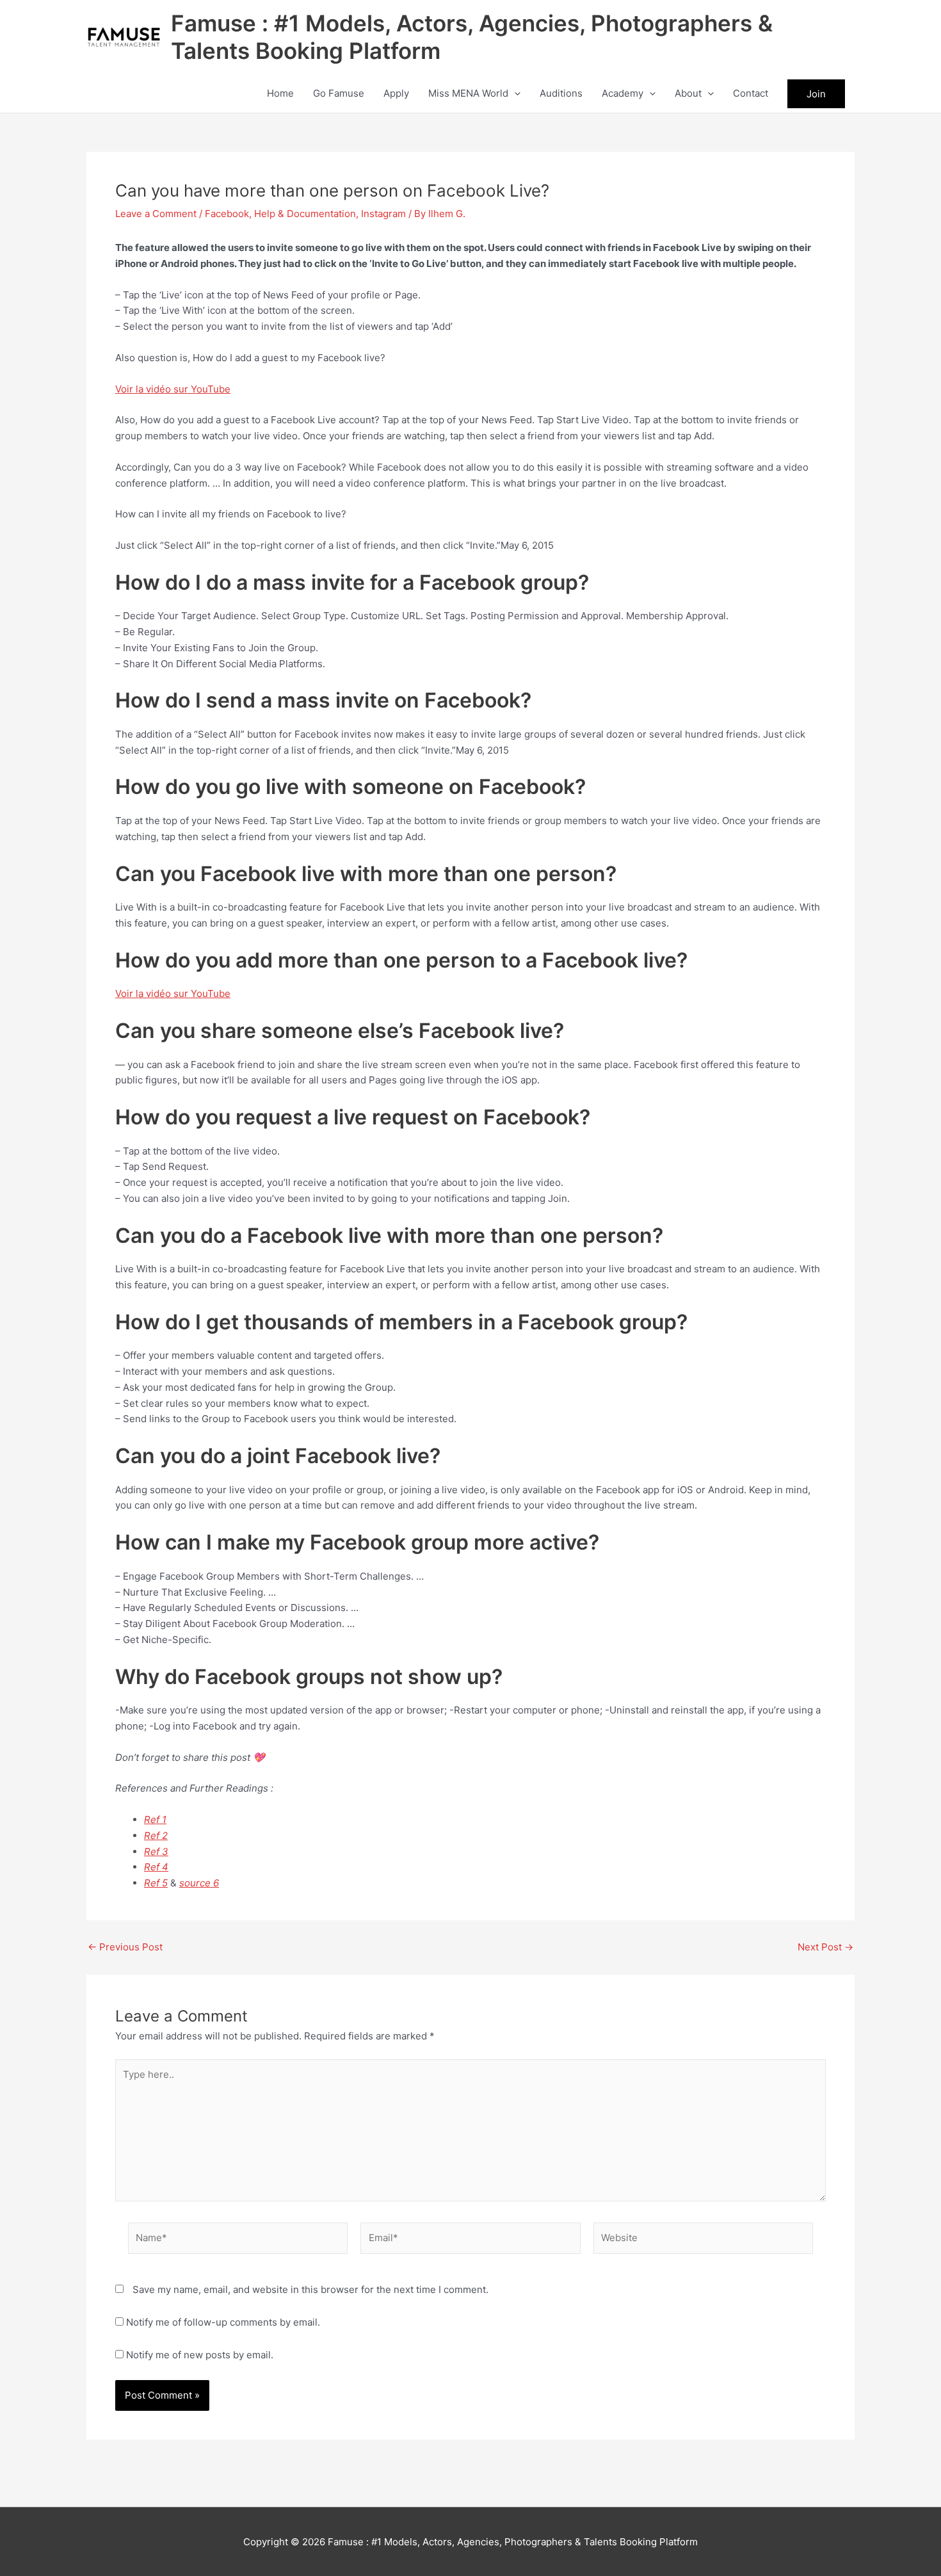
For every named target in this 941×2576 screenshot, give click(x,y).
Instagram (383, 214)
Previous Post (125, 1947)
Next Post (825, 1947)
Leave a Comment (156, 214)
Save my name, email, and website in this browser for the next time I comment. (310, 2289)
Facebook (227, 214)
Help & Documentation (305, 214)
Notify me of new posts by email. (200, 2355)
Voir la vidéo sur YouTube (173, 389)
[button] (514, 93)
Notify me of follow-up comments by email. (223, 2322)
